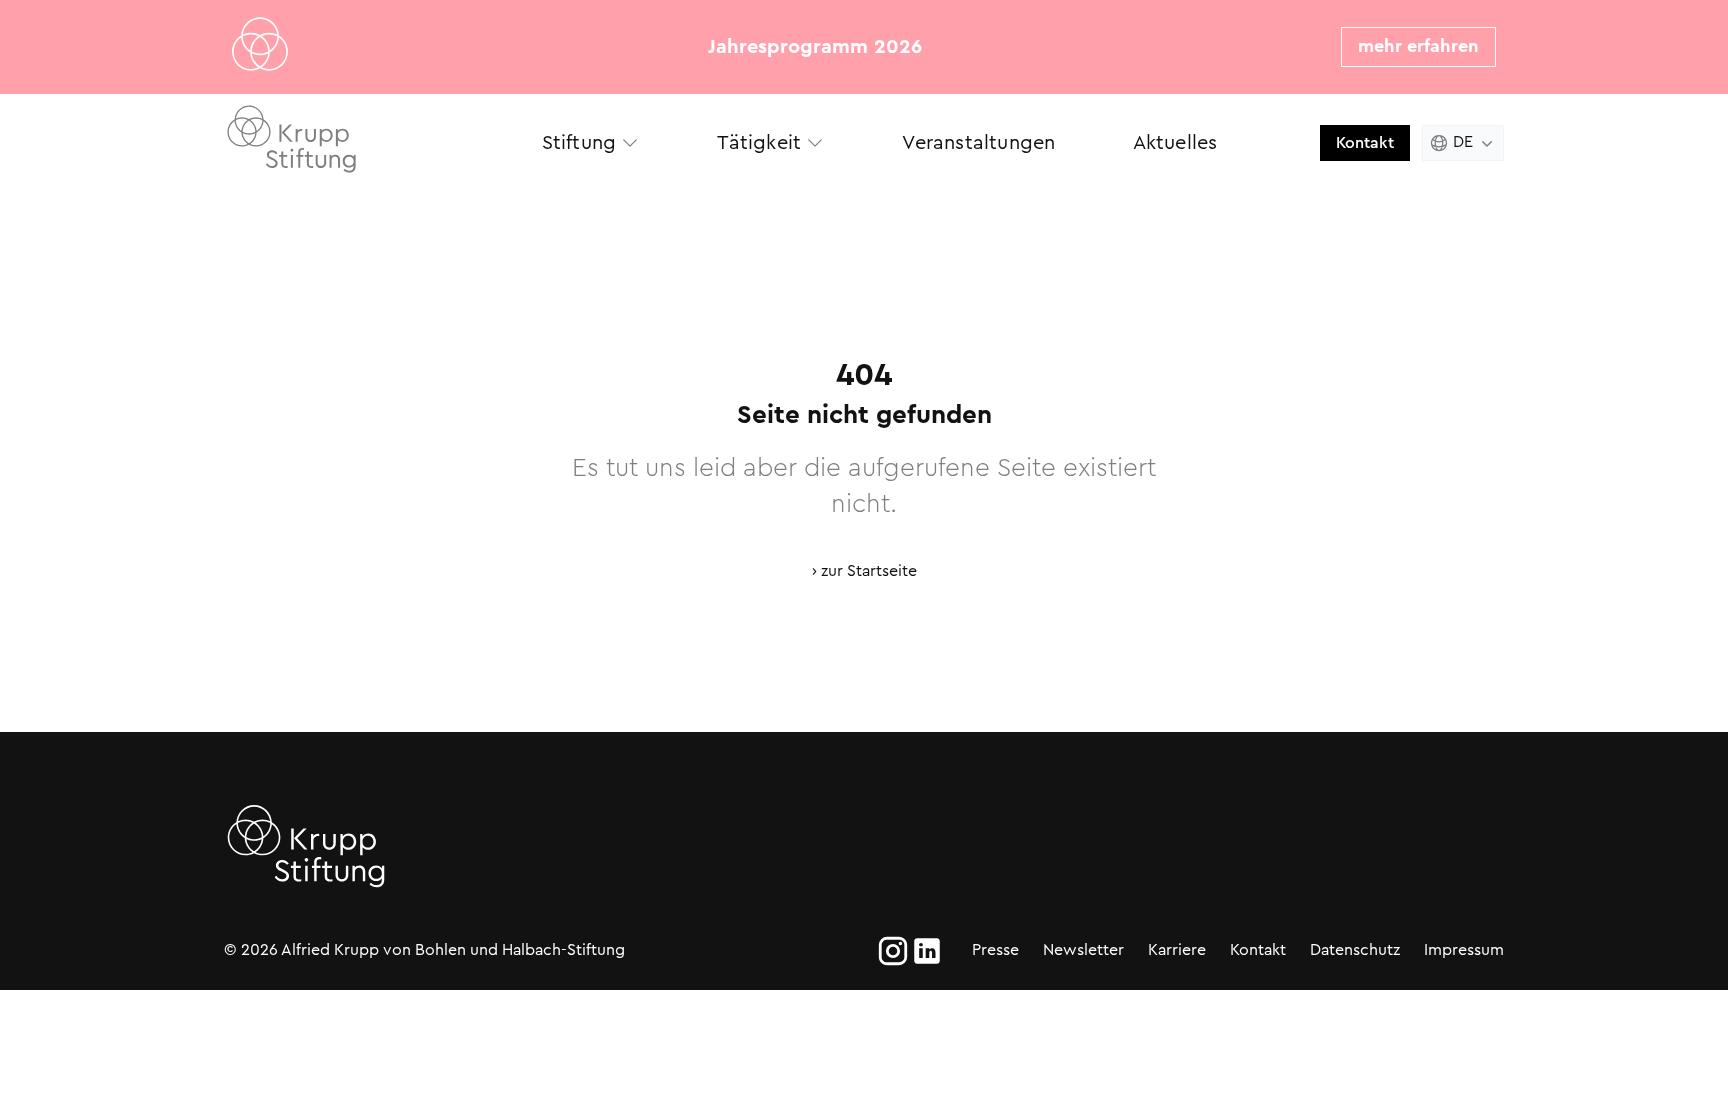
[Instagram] (893, 951)
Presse (995, 949)
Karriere (1177, 949)
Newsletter (1083, 949)
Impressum (1464, 949)
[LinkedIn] (927, 951)
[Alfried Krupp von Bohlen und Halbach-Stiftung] (363, 142)
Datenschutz (1355, 949)
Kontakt (1365, 142)
